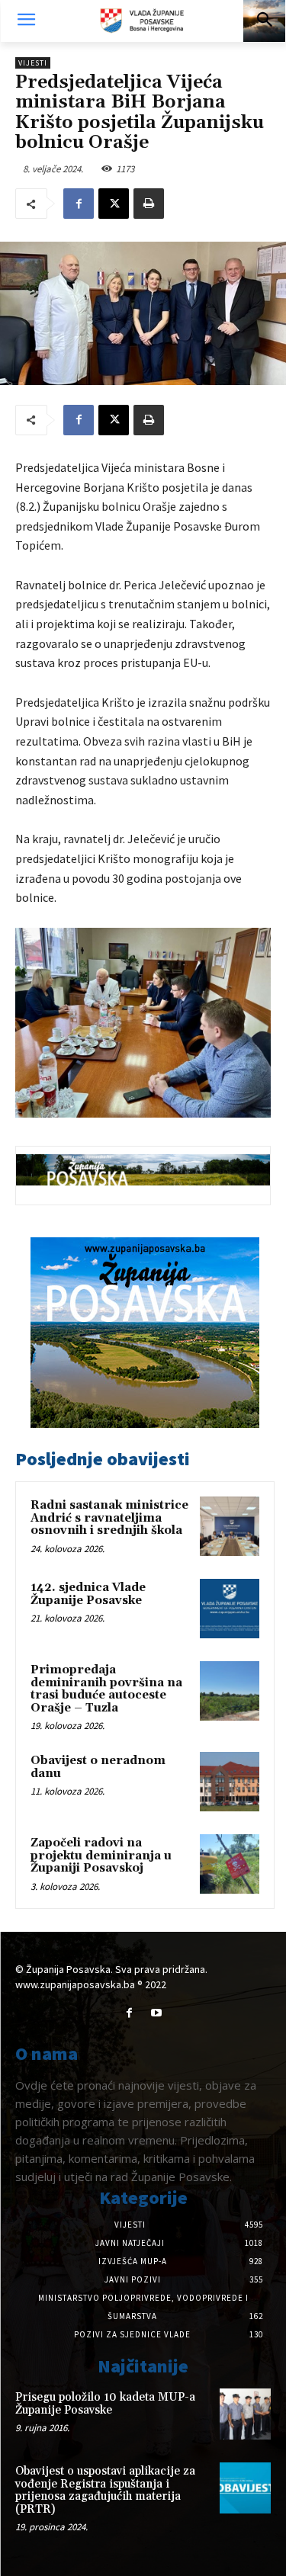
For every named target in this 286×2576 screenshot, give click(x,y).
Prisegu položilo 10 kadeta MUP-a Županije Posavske (105, 2404)
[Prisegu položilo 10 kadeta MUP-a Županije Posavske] (245, 2414)
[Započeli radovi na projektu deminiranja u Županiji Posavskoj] (230, 1864)
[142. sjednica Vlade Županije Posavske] (230, 1609)
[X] (114, 204)
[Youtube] (157, 2013)
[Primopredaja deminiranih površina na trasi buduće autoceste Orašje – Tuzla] (230, 1691)
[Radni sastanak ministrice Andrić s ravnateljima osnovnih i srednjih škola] (230, 1526)
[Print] (149, 204)
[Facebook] (79, 204)
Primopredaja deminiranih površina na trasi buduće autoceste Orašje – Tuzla (106, 1689)
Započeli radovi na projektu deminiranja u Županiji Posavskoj (101, 1856)
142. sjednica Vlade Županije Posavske (88, 1594)
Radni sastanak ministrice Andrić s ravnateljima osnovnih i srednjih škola (109, 1518)
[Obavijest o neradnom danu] (230, 1782)
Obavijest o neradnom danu (98, 1767)
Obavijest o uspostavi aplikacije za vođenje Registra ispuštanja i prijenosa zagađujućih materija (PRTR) (105, 2490)
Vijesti (33, 63)
